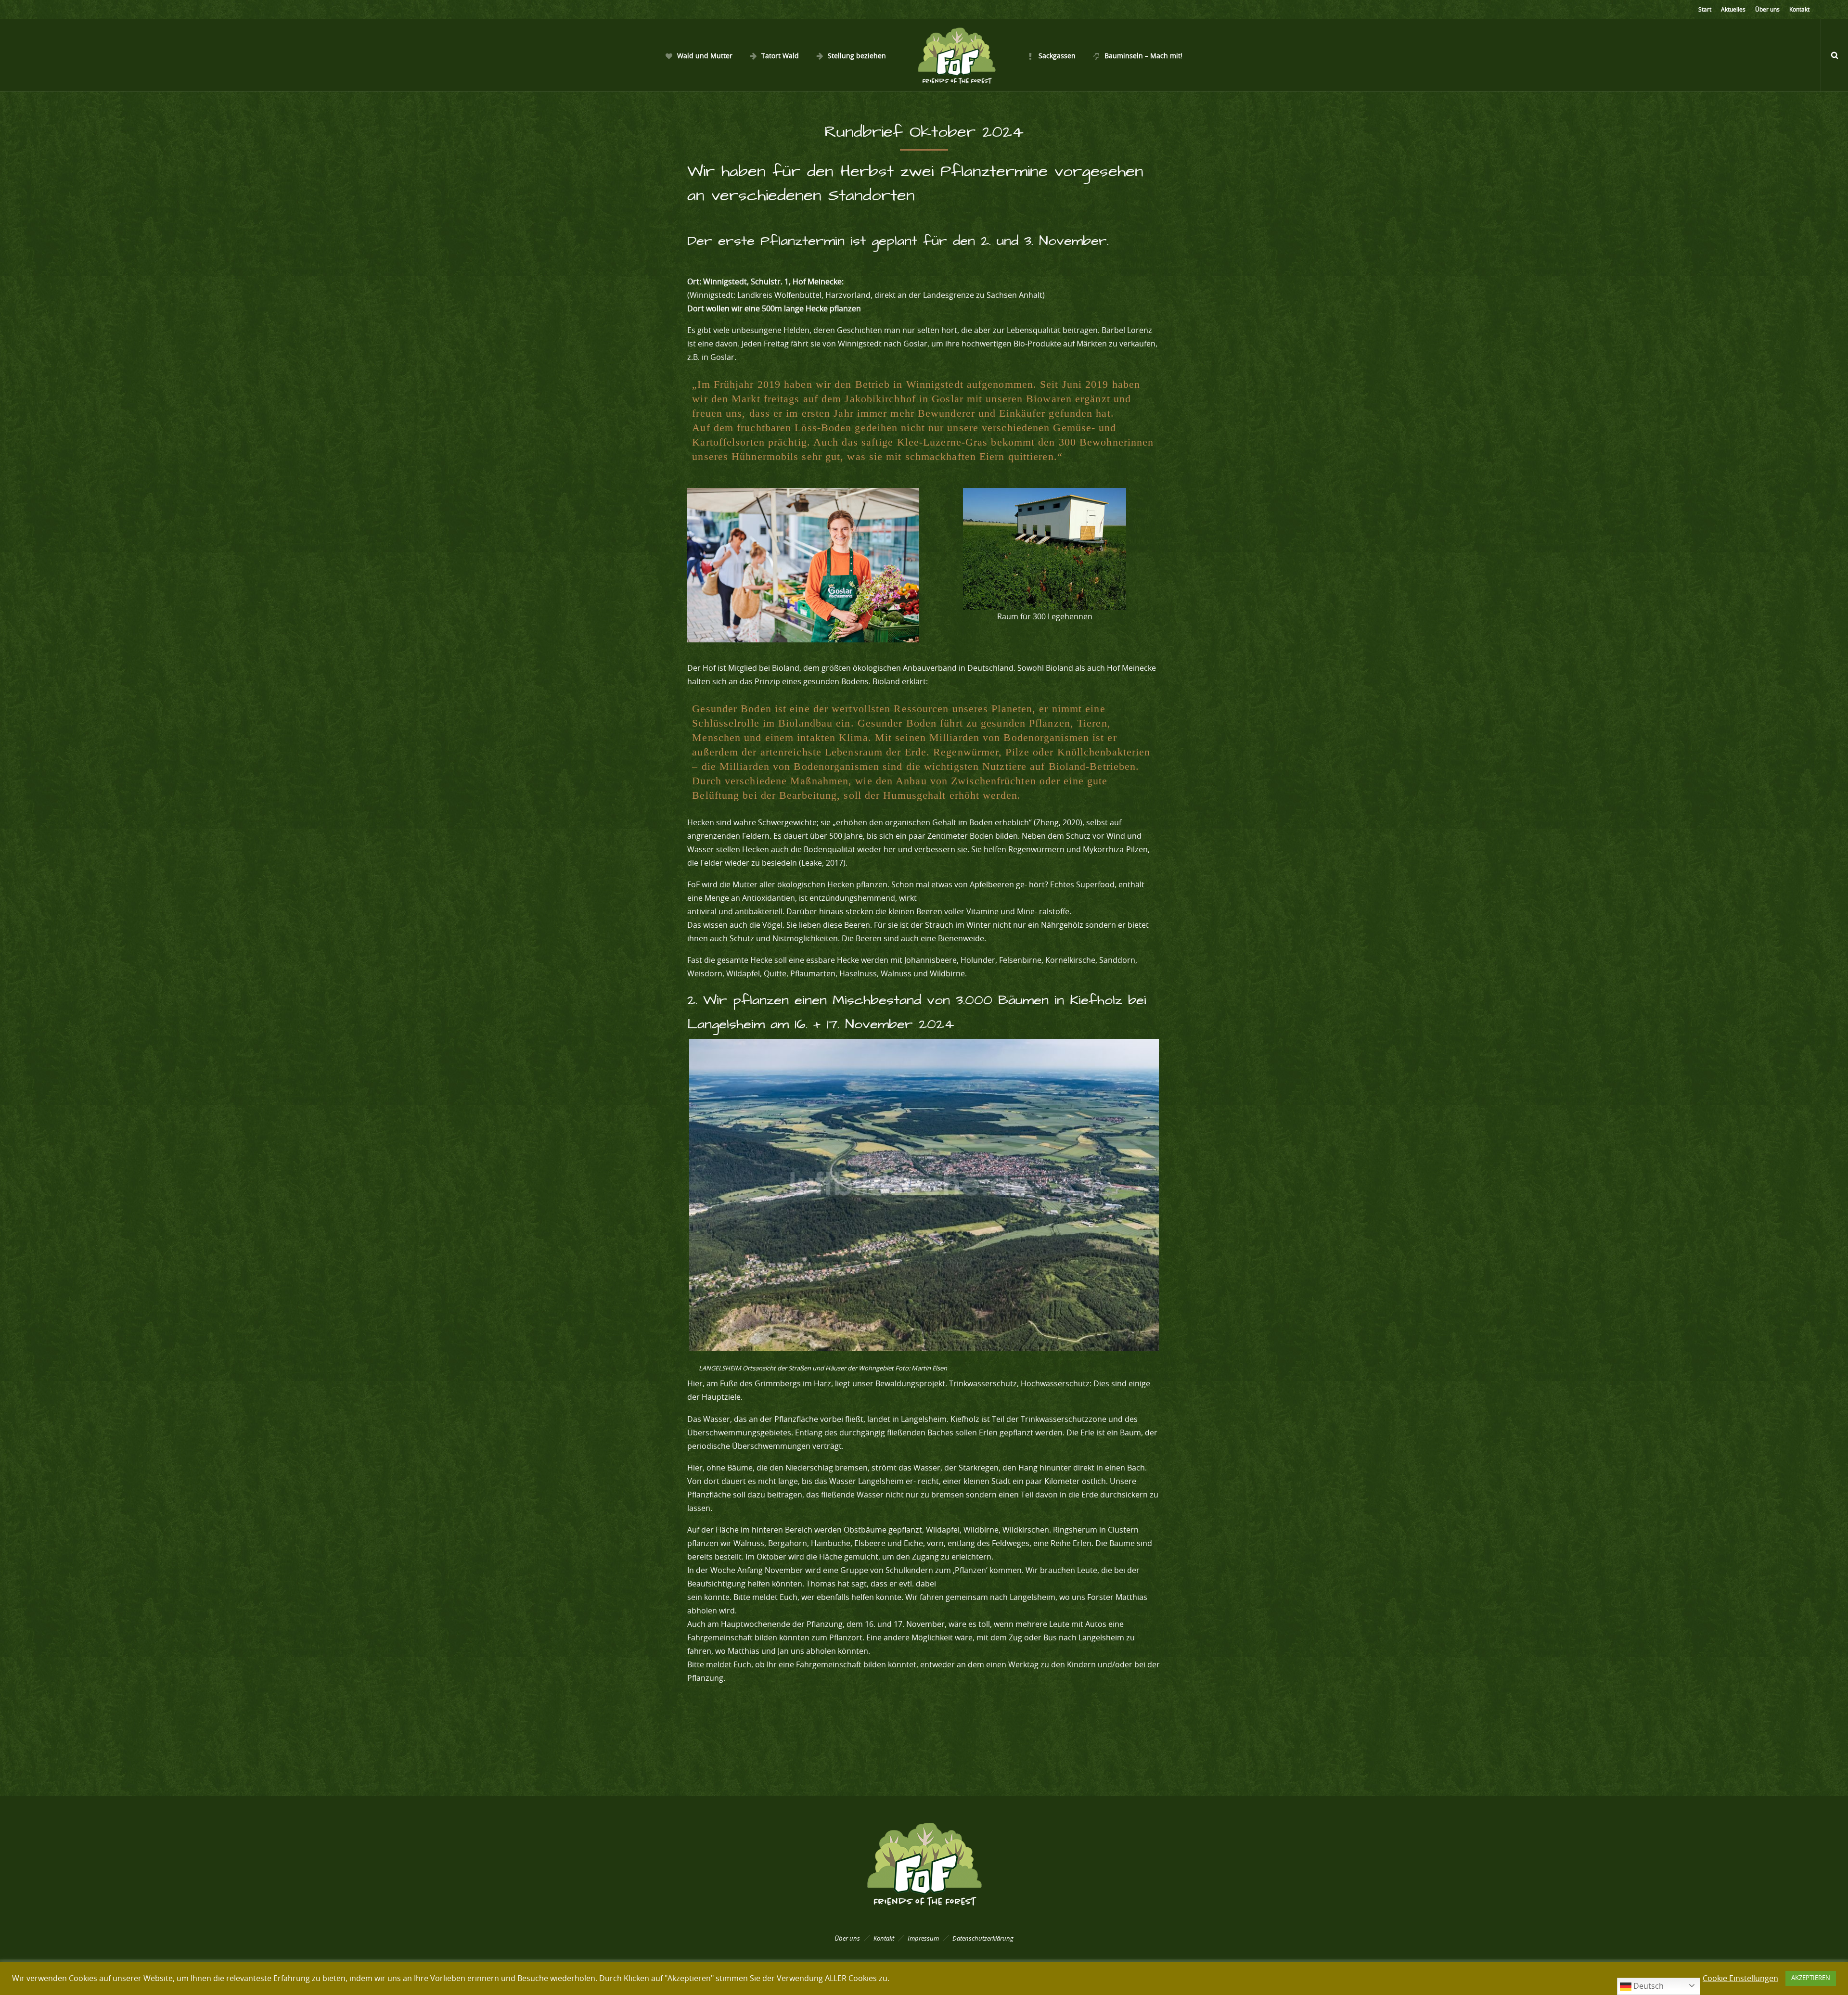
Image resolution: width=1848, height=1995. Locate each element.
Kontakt (1799, 10)
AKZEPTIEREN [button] (1811, 1978)
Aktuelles (1733, 10)
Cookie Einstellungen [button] (1740, 1979)
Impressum (923, 1938)
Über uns (1767, 10)
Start (1705, 10)
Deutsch (1648, 1986)
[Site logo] (956, 55)
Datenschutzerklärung (983, 1938)
